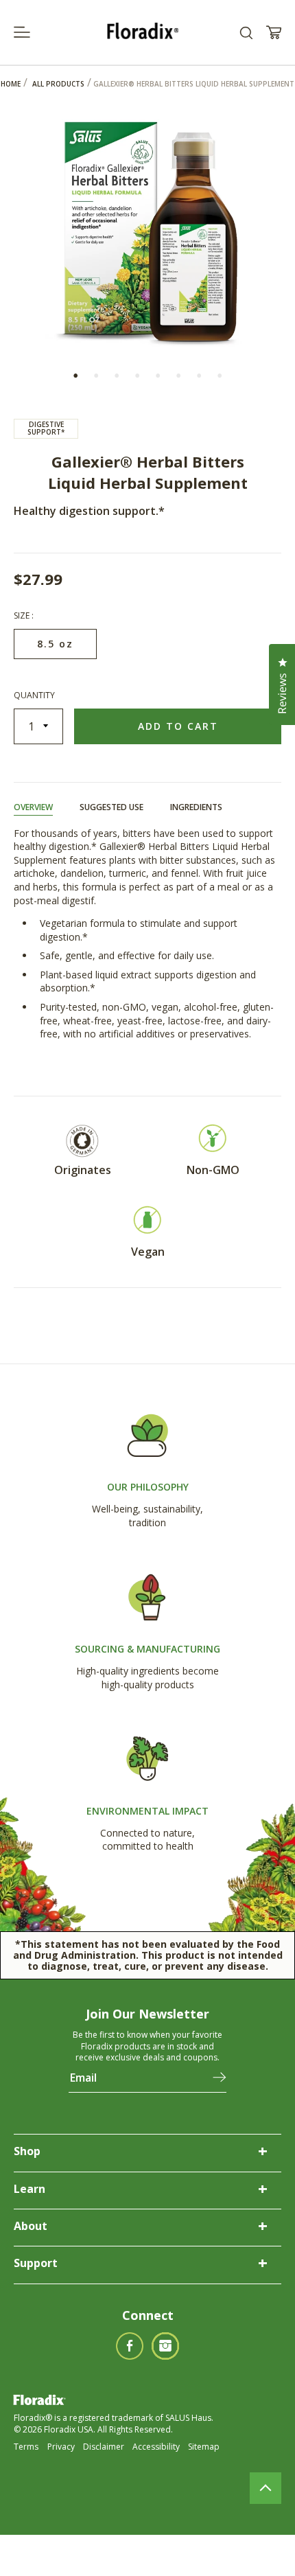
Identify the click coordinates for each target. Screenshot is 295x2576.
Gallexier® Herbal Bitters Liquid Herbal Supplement (194, 84)
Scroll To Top (265, 2488)
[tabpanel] (147, 228)
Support (36, 2263)
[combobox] (246, 33)
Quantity (34, 695)
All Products (58, 84)
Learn (29, 2189)
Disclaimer (104, 2447)
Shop (27, 2151)
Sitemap (204, 2447)
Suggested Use (111, 807)
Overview (33, 807)
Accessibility (156, 2447)
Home (11, 84)
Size (23, 616)
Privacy (61, 2447)
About (31, 2226)
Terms (26, 2447)
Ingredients (196, 807)
